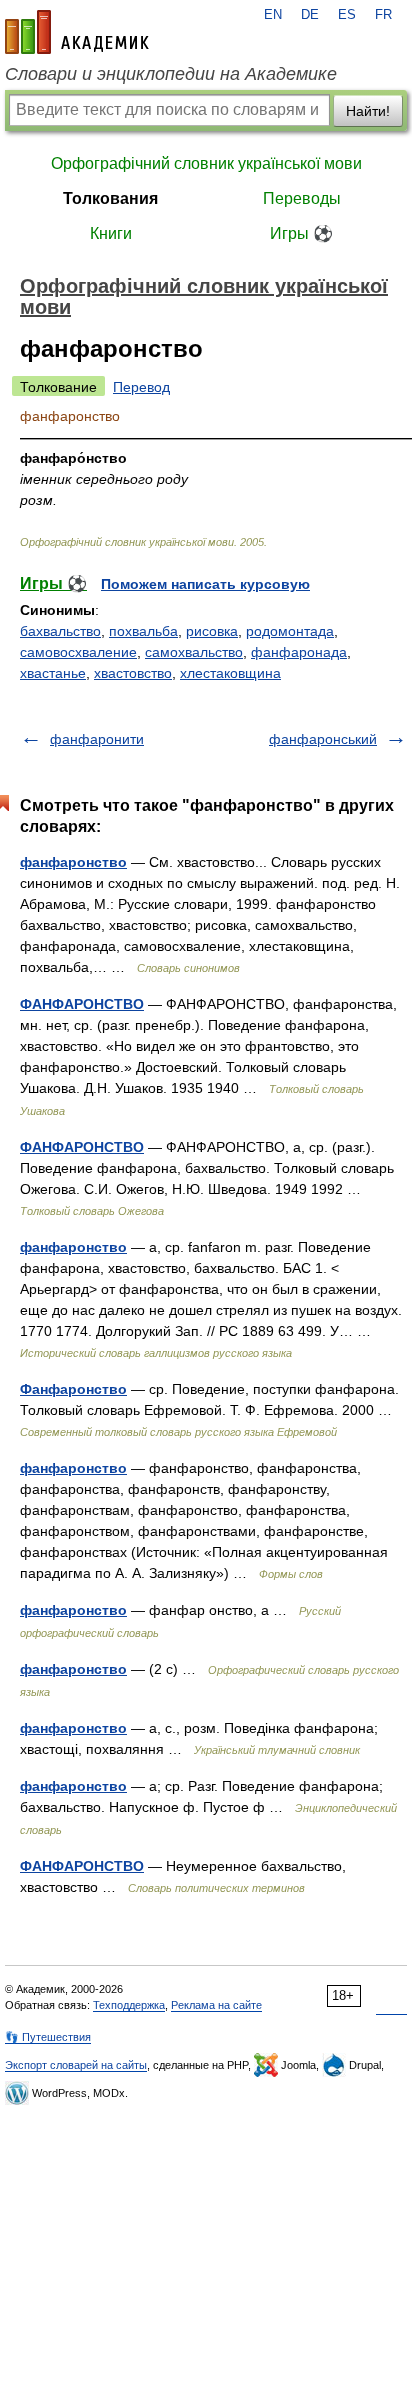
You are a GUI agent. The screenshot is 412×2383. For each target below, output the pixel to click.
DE (310, 15)
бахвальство (60, 631)
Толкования (110, 198)
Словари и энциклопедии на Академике (171, 74)
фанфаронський (323, 739)
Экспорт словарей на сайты (76, 2065)
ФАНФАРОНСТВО (82, 1004)
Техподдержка (129, 2005)
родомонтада (290, 631)
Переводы (302, 198)
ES (347, 15)
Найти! (368, 111)
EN (273, 15)
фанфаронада (299, 652)
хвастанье (53, 673)
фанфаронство (73, 862)
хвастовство (133, 673)
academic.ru (77, 32)
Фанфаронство (73, 1389)
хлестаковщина (230, 673)
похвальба (143, 631)
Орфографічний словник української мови (206, 163)
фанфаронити (97, 739)
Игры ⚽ (301, 233)
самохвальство (194, 652)
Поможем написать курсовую (205, 584)
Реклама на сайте (216, 2005)
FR (383, 15)
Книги (111, 233)
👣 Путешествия (48, 2037)
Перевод (141, 387)
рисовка (212, 631)
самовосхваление (78, 652)
